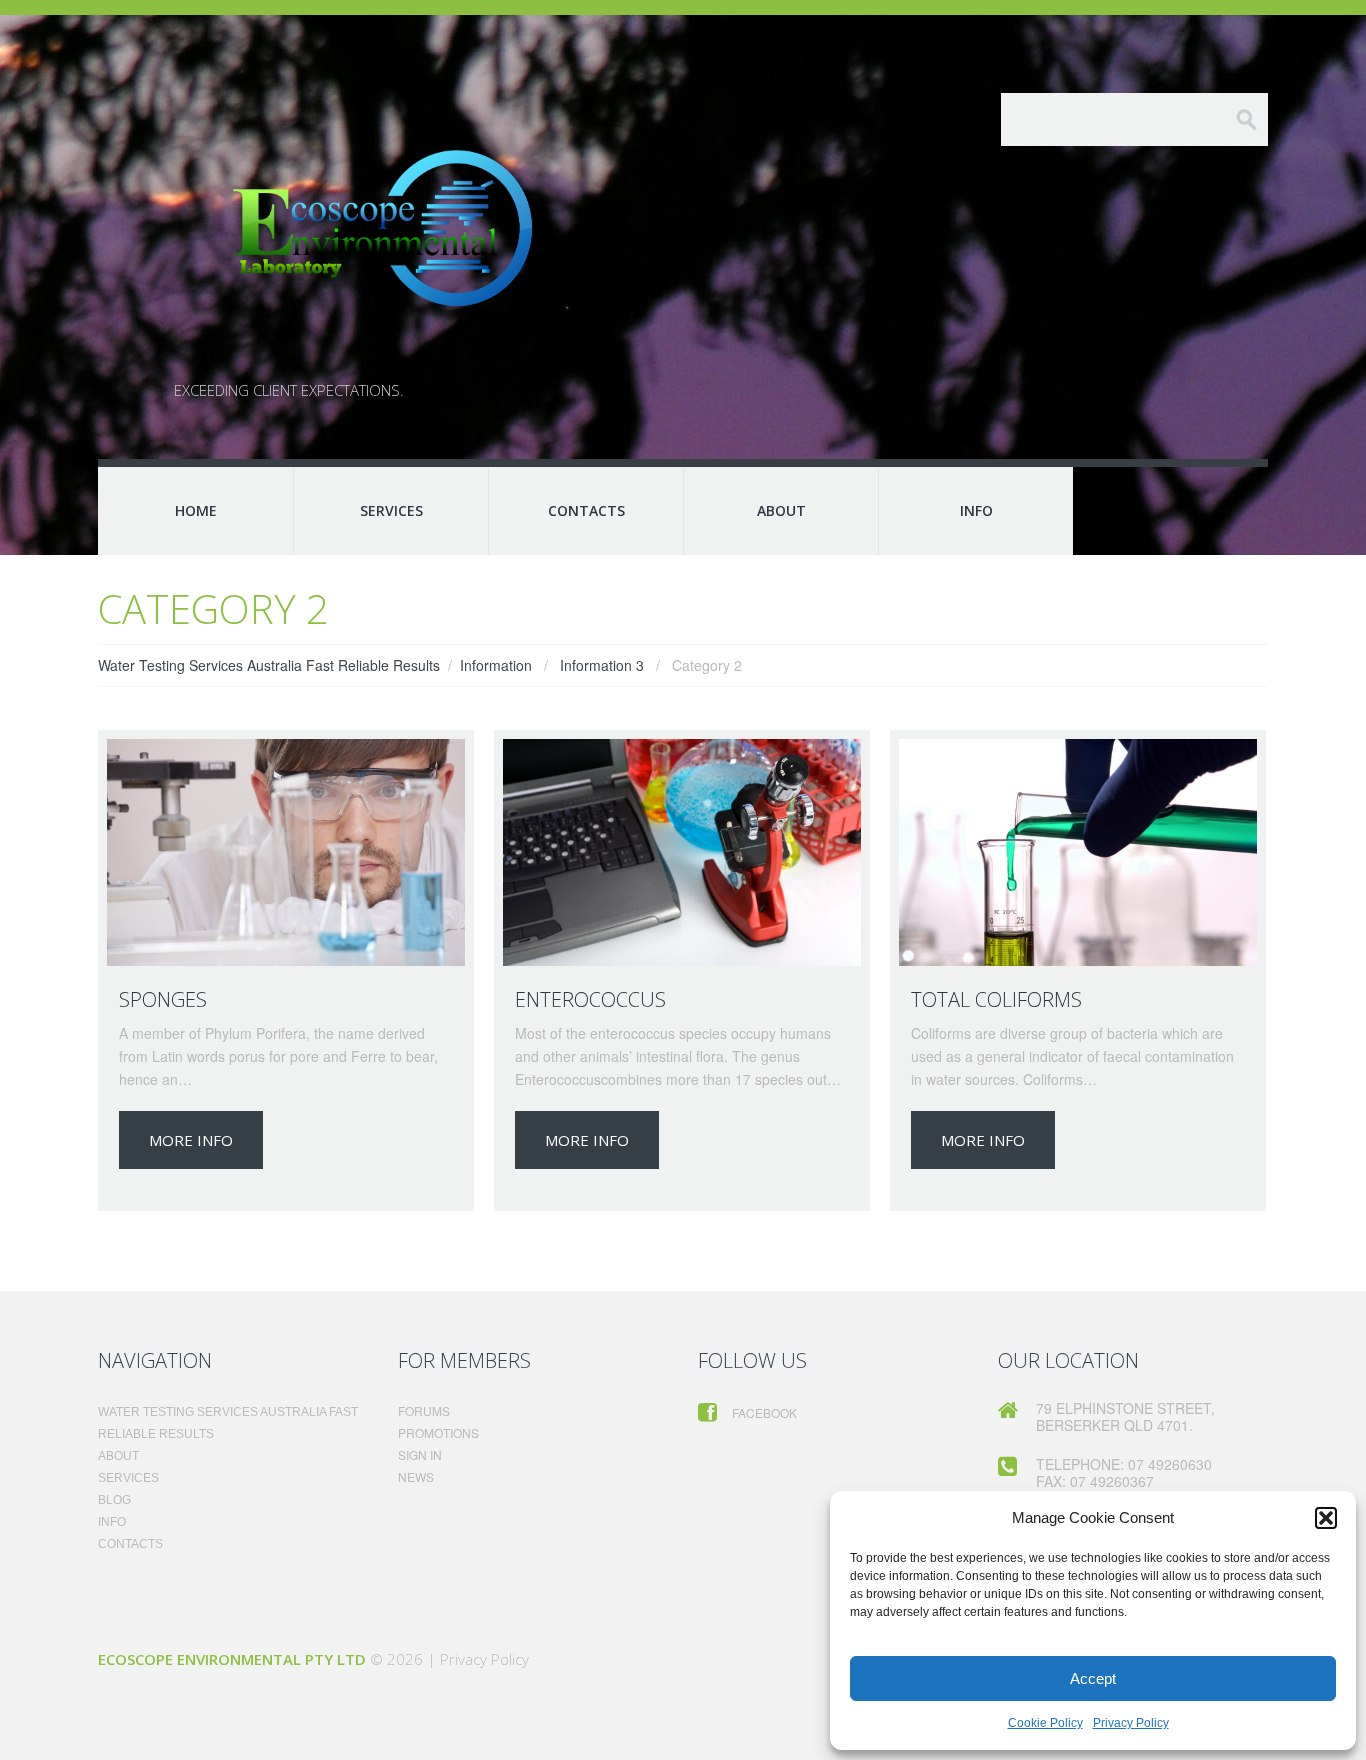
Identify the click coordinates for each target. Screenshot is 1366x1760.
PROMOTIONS (438, 1432)
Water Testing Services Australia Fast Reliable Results (269, 665)
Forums (424, 1410)
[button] (1326, 1518)
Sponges (163, 999)
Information (496, 665)
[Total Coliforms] (1078, 852)
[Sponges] (286, 852)
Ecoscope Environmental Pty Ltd (232, 1659)
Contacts (586, 510)
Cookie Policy (1045, 1723)
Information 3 (602, 665)
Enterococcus (590, 999)
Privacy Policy (1131, 1723)
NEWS (416, 1476)
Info (976, 510)
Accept (1093, 1678)
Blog (114, 1500)
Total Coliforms (996, 999)
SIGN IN (420, 1454)
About (781, 510)
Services (391, 510)
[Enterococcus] (682, 852)
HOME (196, 510)
